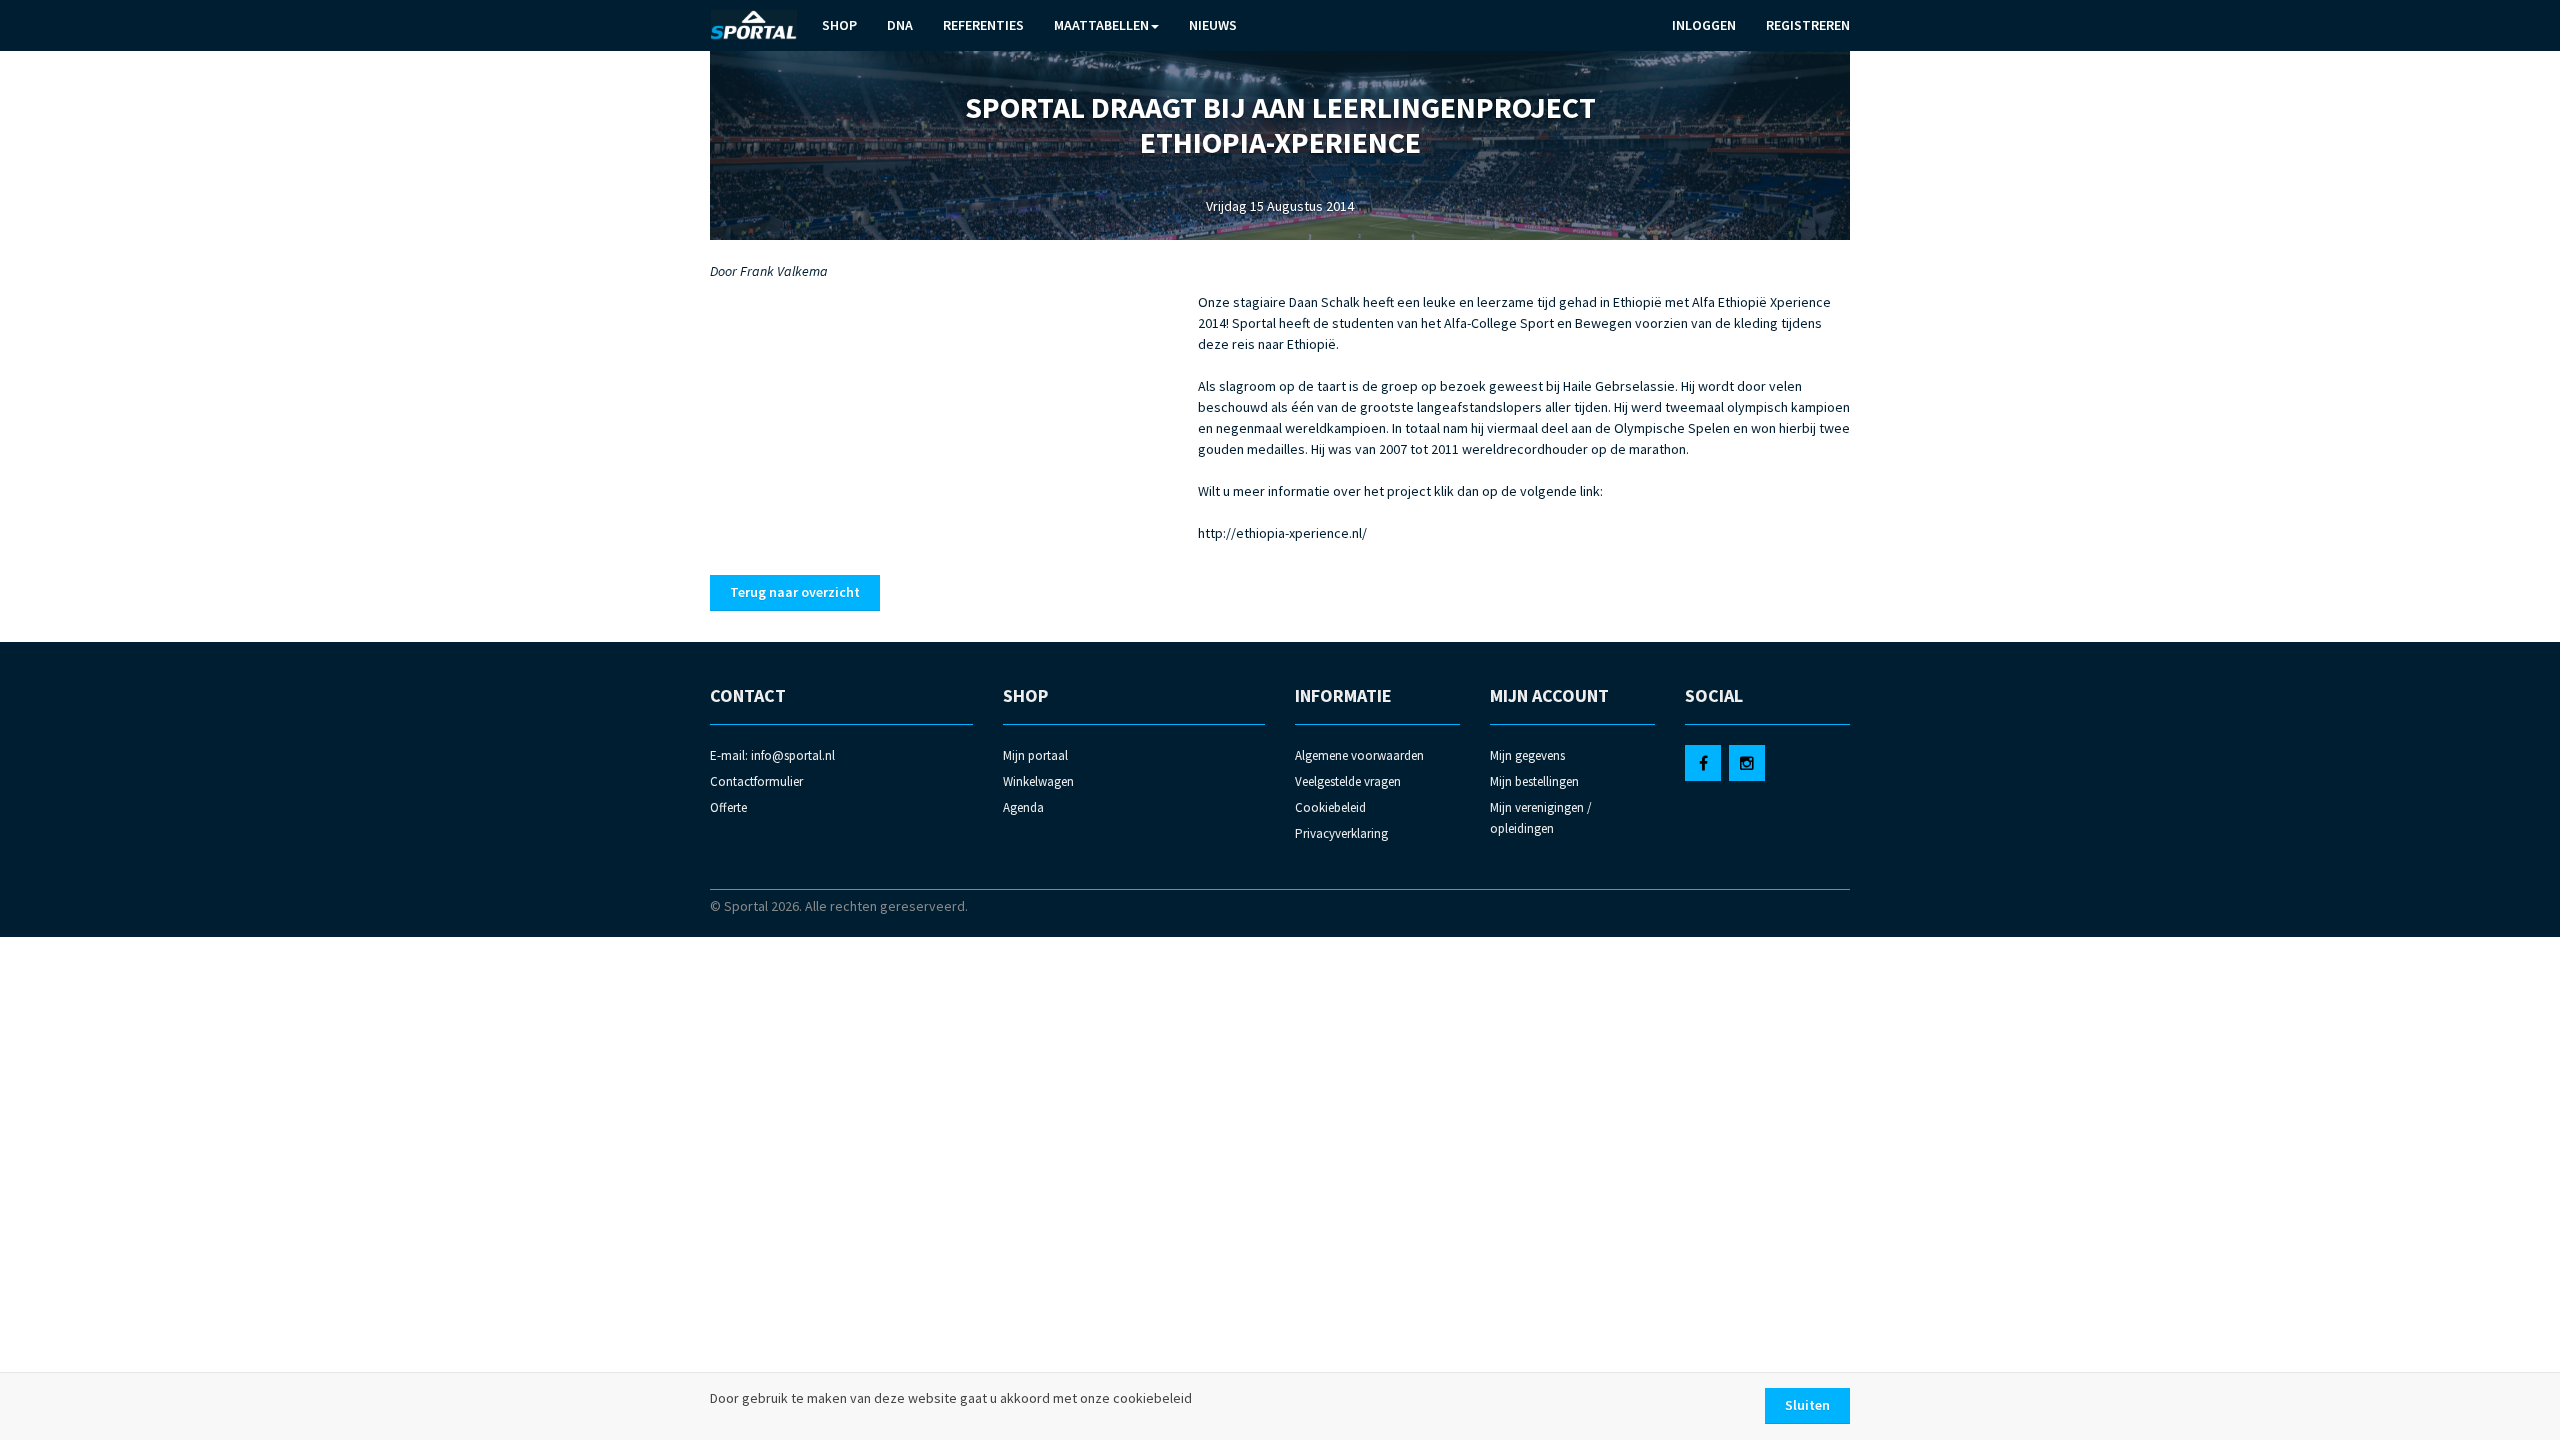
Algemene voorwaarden (1359, 755)
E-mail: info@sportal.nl (772, 755)
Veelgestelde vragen (1348, 781)
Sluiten (1807, 1405)
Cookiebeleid (1330, 807)
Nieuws (1213, 25)
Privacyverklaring (1341, 833)
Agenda (1023, 807)
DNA (900, 25)
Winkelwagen (1038, 781)
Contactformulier (756, 781)
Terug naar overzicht (795, 592)
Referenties (983, 25)
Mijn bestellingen (1534, 781)
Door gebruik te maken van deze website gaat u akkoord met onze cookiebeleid (951, 1398)
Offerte (728, 807)
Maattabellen (1101, 25)
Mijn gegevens (1527, 755)
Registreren (1808, 25)
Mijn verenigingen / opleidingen (1541, 818)
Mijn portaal (1035, 755)
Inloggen (1704, 25)
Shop (839, 25)
